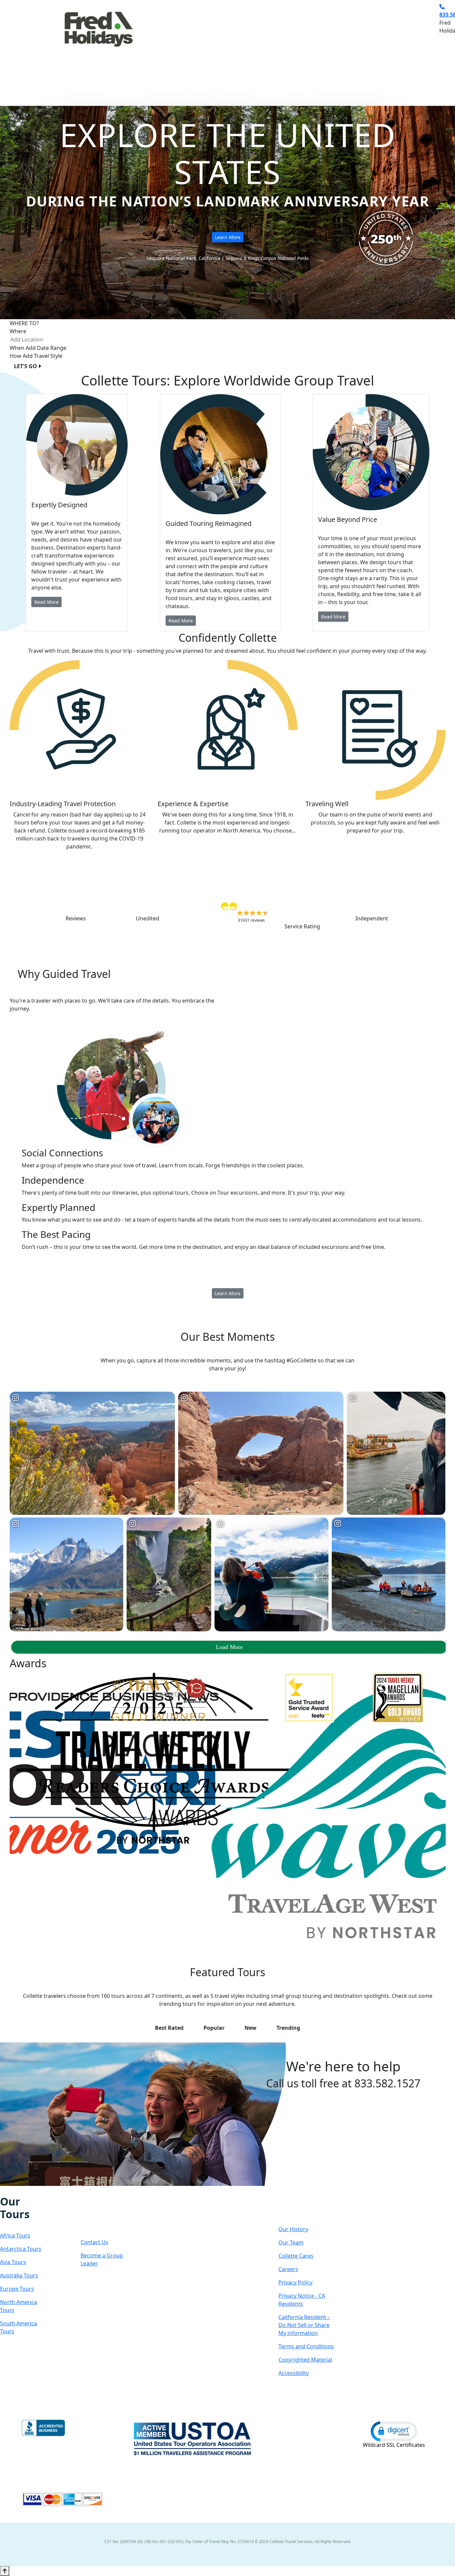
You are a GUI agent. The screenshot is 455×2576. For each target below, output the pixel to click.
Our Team (291, 2242)
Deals (306, 48)
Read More (46, 602)
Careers (288, 2269)
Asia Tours (13, 2262)
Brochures (338, 48)
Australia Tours (19, 2275)
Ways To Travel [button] (212, 48)
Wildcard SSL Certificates (394, 2445)
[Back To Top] (5, 2571)
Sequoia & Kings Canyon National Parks (267, 258)
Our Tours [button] (162, 48)
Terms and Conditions (306, 2346)
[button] (394, 2431)
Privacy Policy (295, 2282)
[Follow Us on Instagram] (10, 2191)
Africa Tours (15, 2235)
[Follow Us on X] (17, 2191)
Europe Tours (17, 2289)
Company (302, 2208)
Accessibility (294, 2373)
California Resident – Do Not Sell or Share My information (304, 2325)
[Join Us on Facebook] (3, 2191)
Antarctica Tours (21, 2249)
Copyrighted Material (305, 2360)
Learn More (228, 237)
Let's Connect (101, 2214)
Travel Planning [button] (383, 48)
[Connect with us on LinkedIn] (24, 2191)
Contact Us (94, 2242)
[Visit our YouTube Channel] (38, 2191)
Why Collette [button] (265, 48)
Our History (293, 2229)
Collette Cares (296, 2256)
